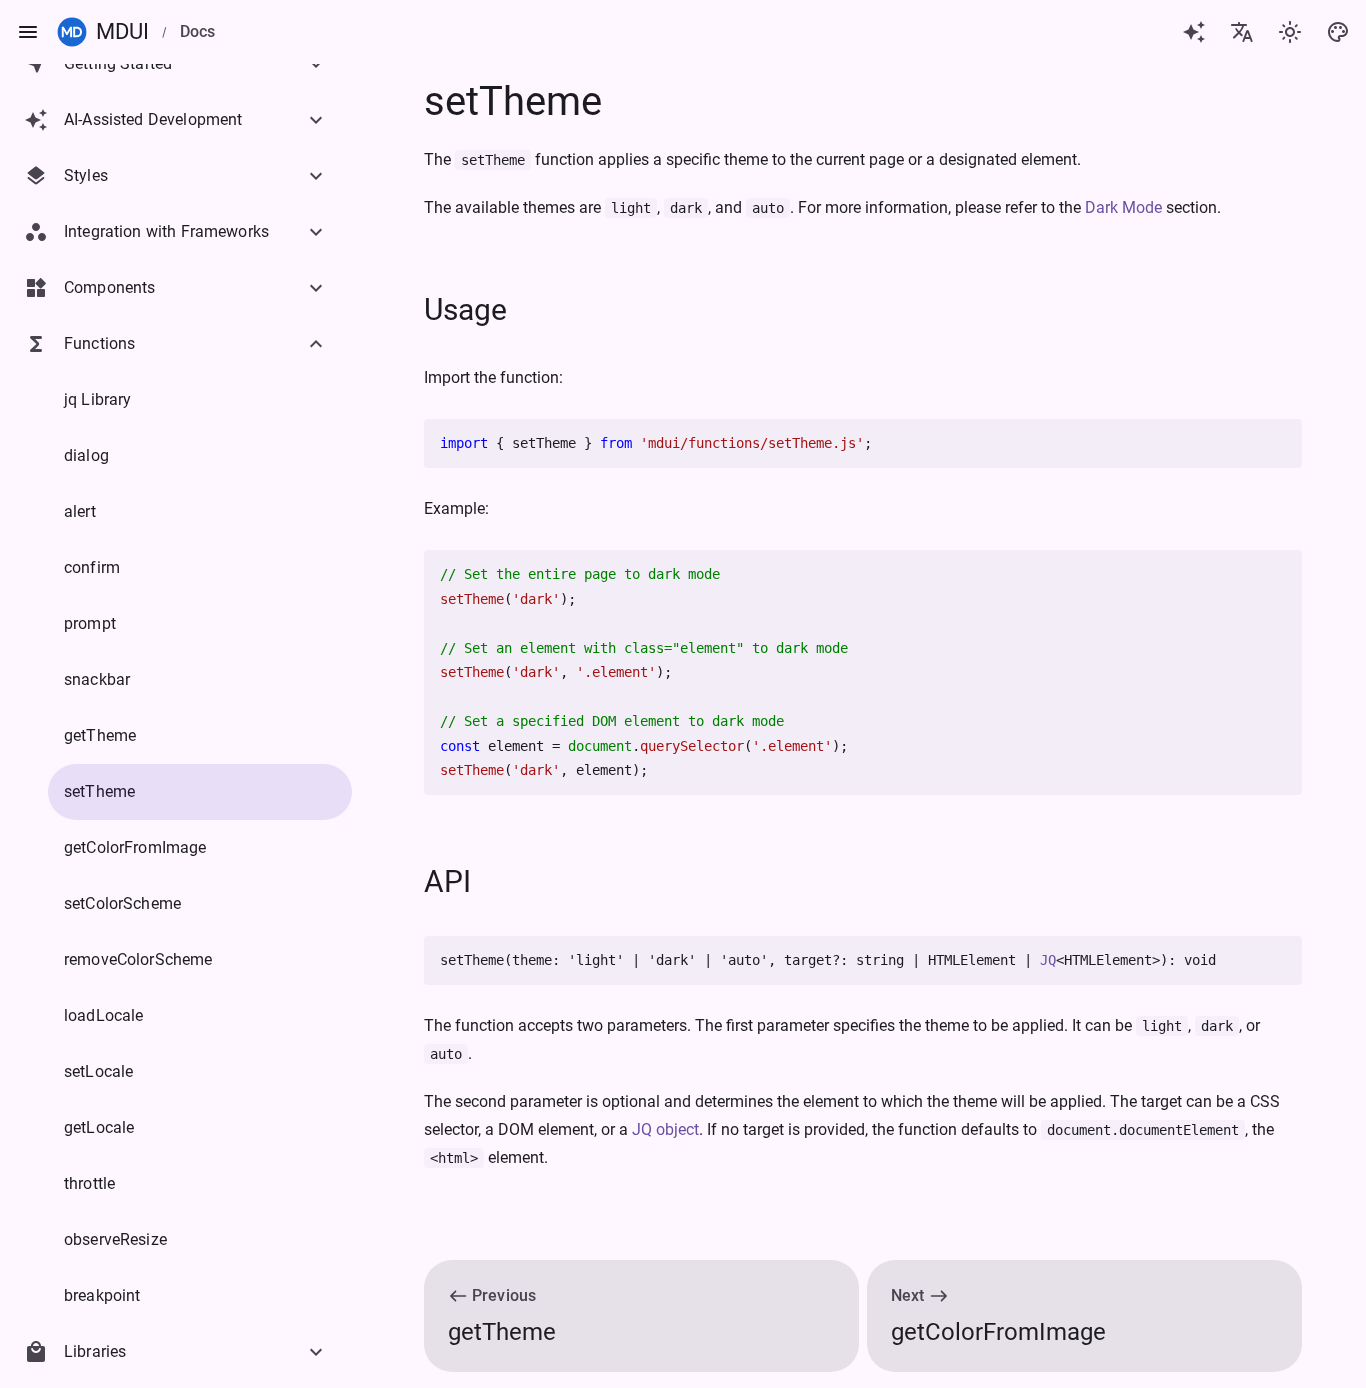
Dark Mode (1123, 207)
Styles (86, 175)
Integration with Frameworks (166, 231)
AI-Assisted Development (153, 119)
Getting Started (118, 63)
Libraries (95, 1351)
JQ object (665, 1129)
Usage (465, 309)
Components (110, 287)
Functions (99, 343)
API (447, 881)
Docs (198, 31)
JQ (1048, 960)
